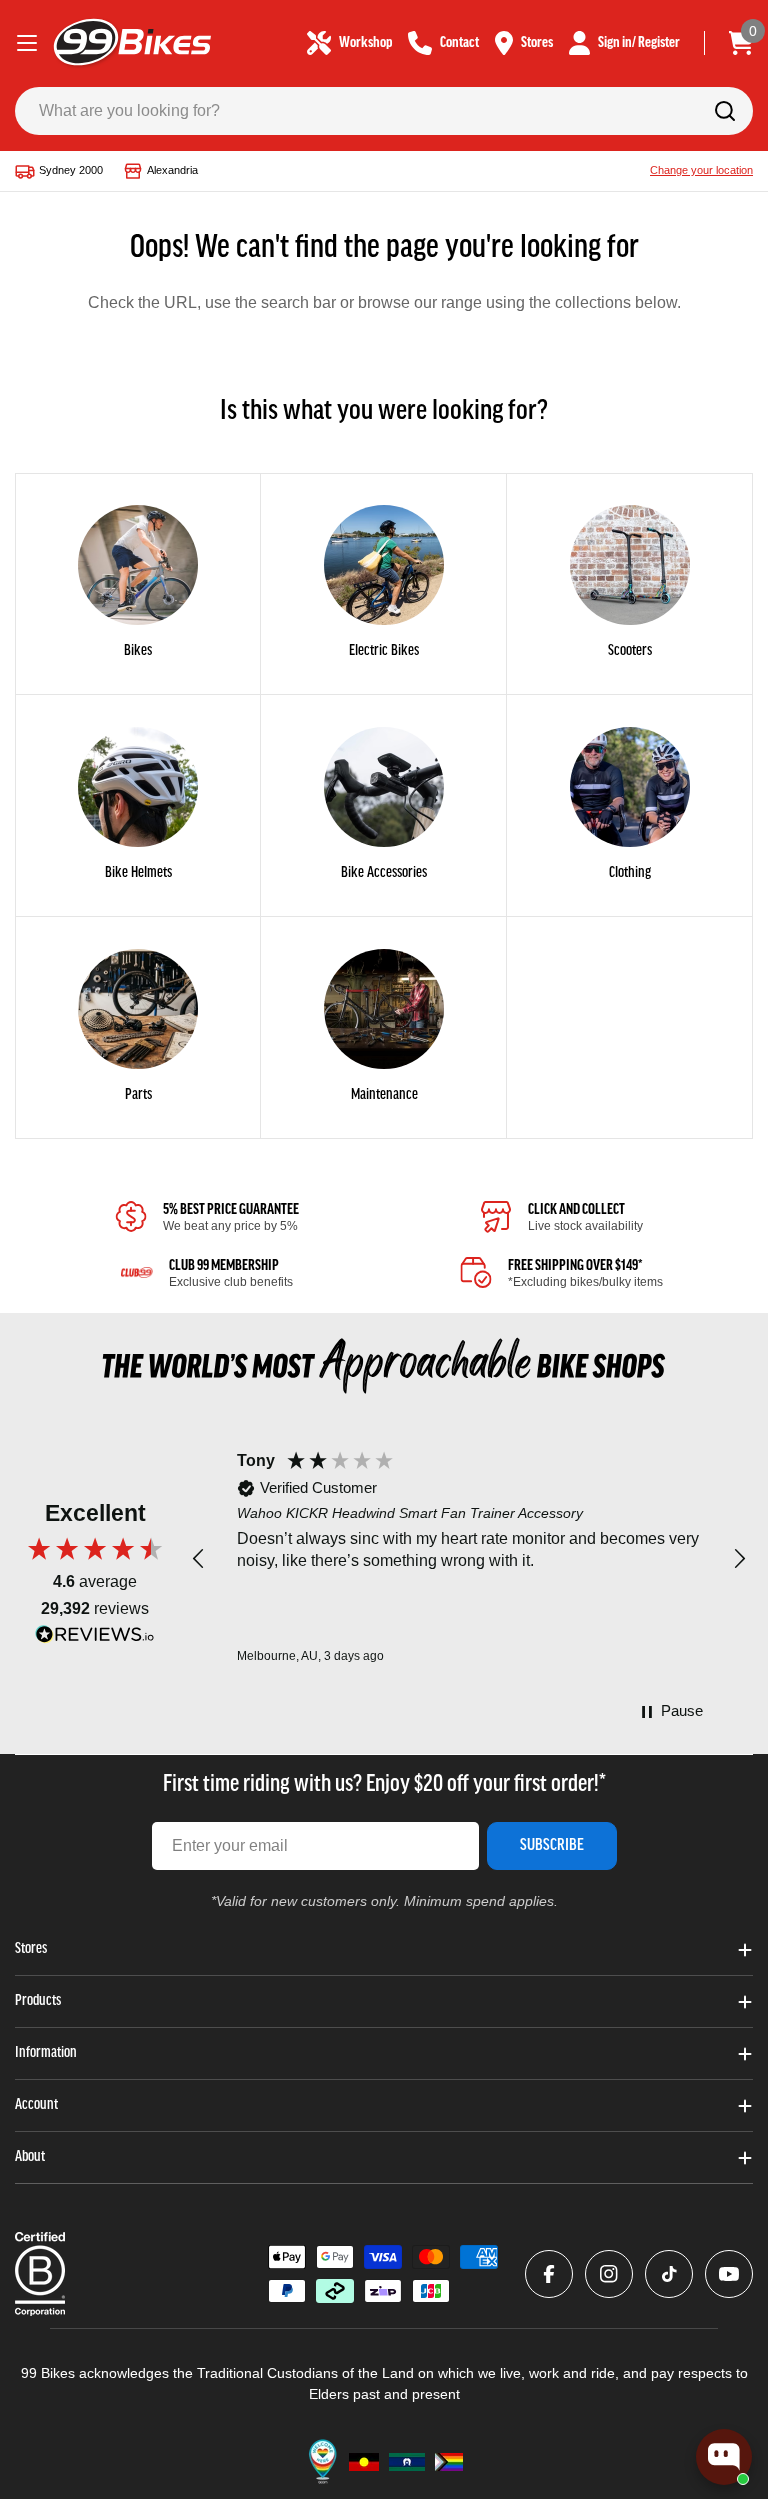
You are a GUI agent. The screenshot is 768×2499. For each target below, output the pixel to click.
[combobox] (384, 111)
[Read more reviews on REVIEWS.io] (95, 1639)
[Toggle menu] (27, 43)
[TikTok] (669, 2274)
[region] (469, 1559)
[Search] (725, 111)
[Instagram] (609, 2274)
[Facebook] (549, 2274)
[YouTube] (729, 2274)
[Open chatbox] (724, 2457)
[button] (199, 1559)
